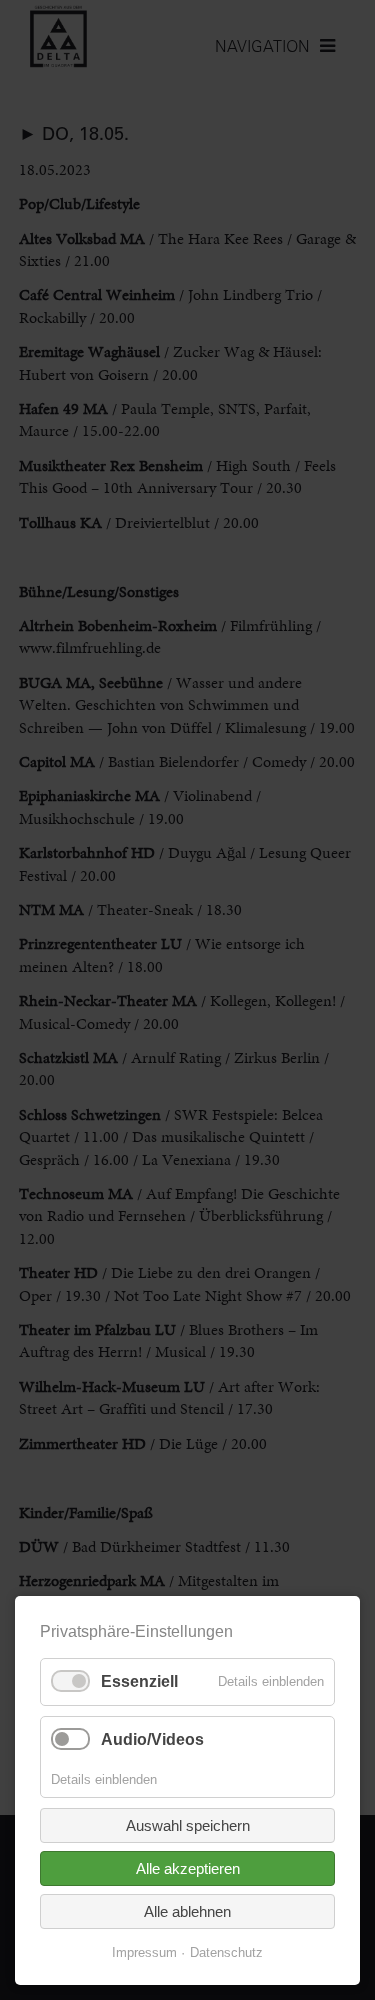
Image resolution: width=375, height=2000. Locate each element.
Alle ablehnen (187, 1911)
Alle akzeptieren (188, 1868)
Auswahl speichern (188, 1825)
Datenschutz (226, 1952)
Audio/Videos (152, 1739)
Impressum (144, 1952)
